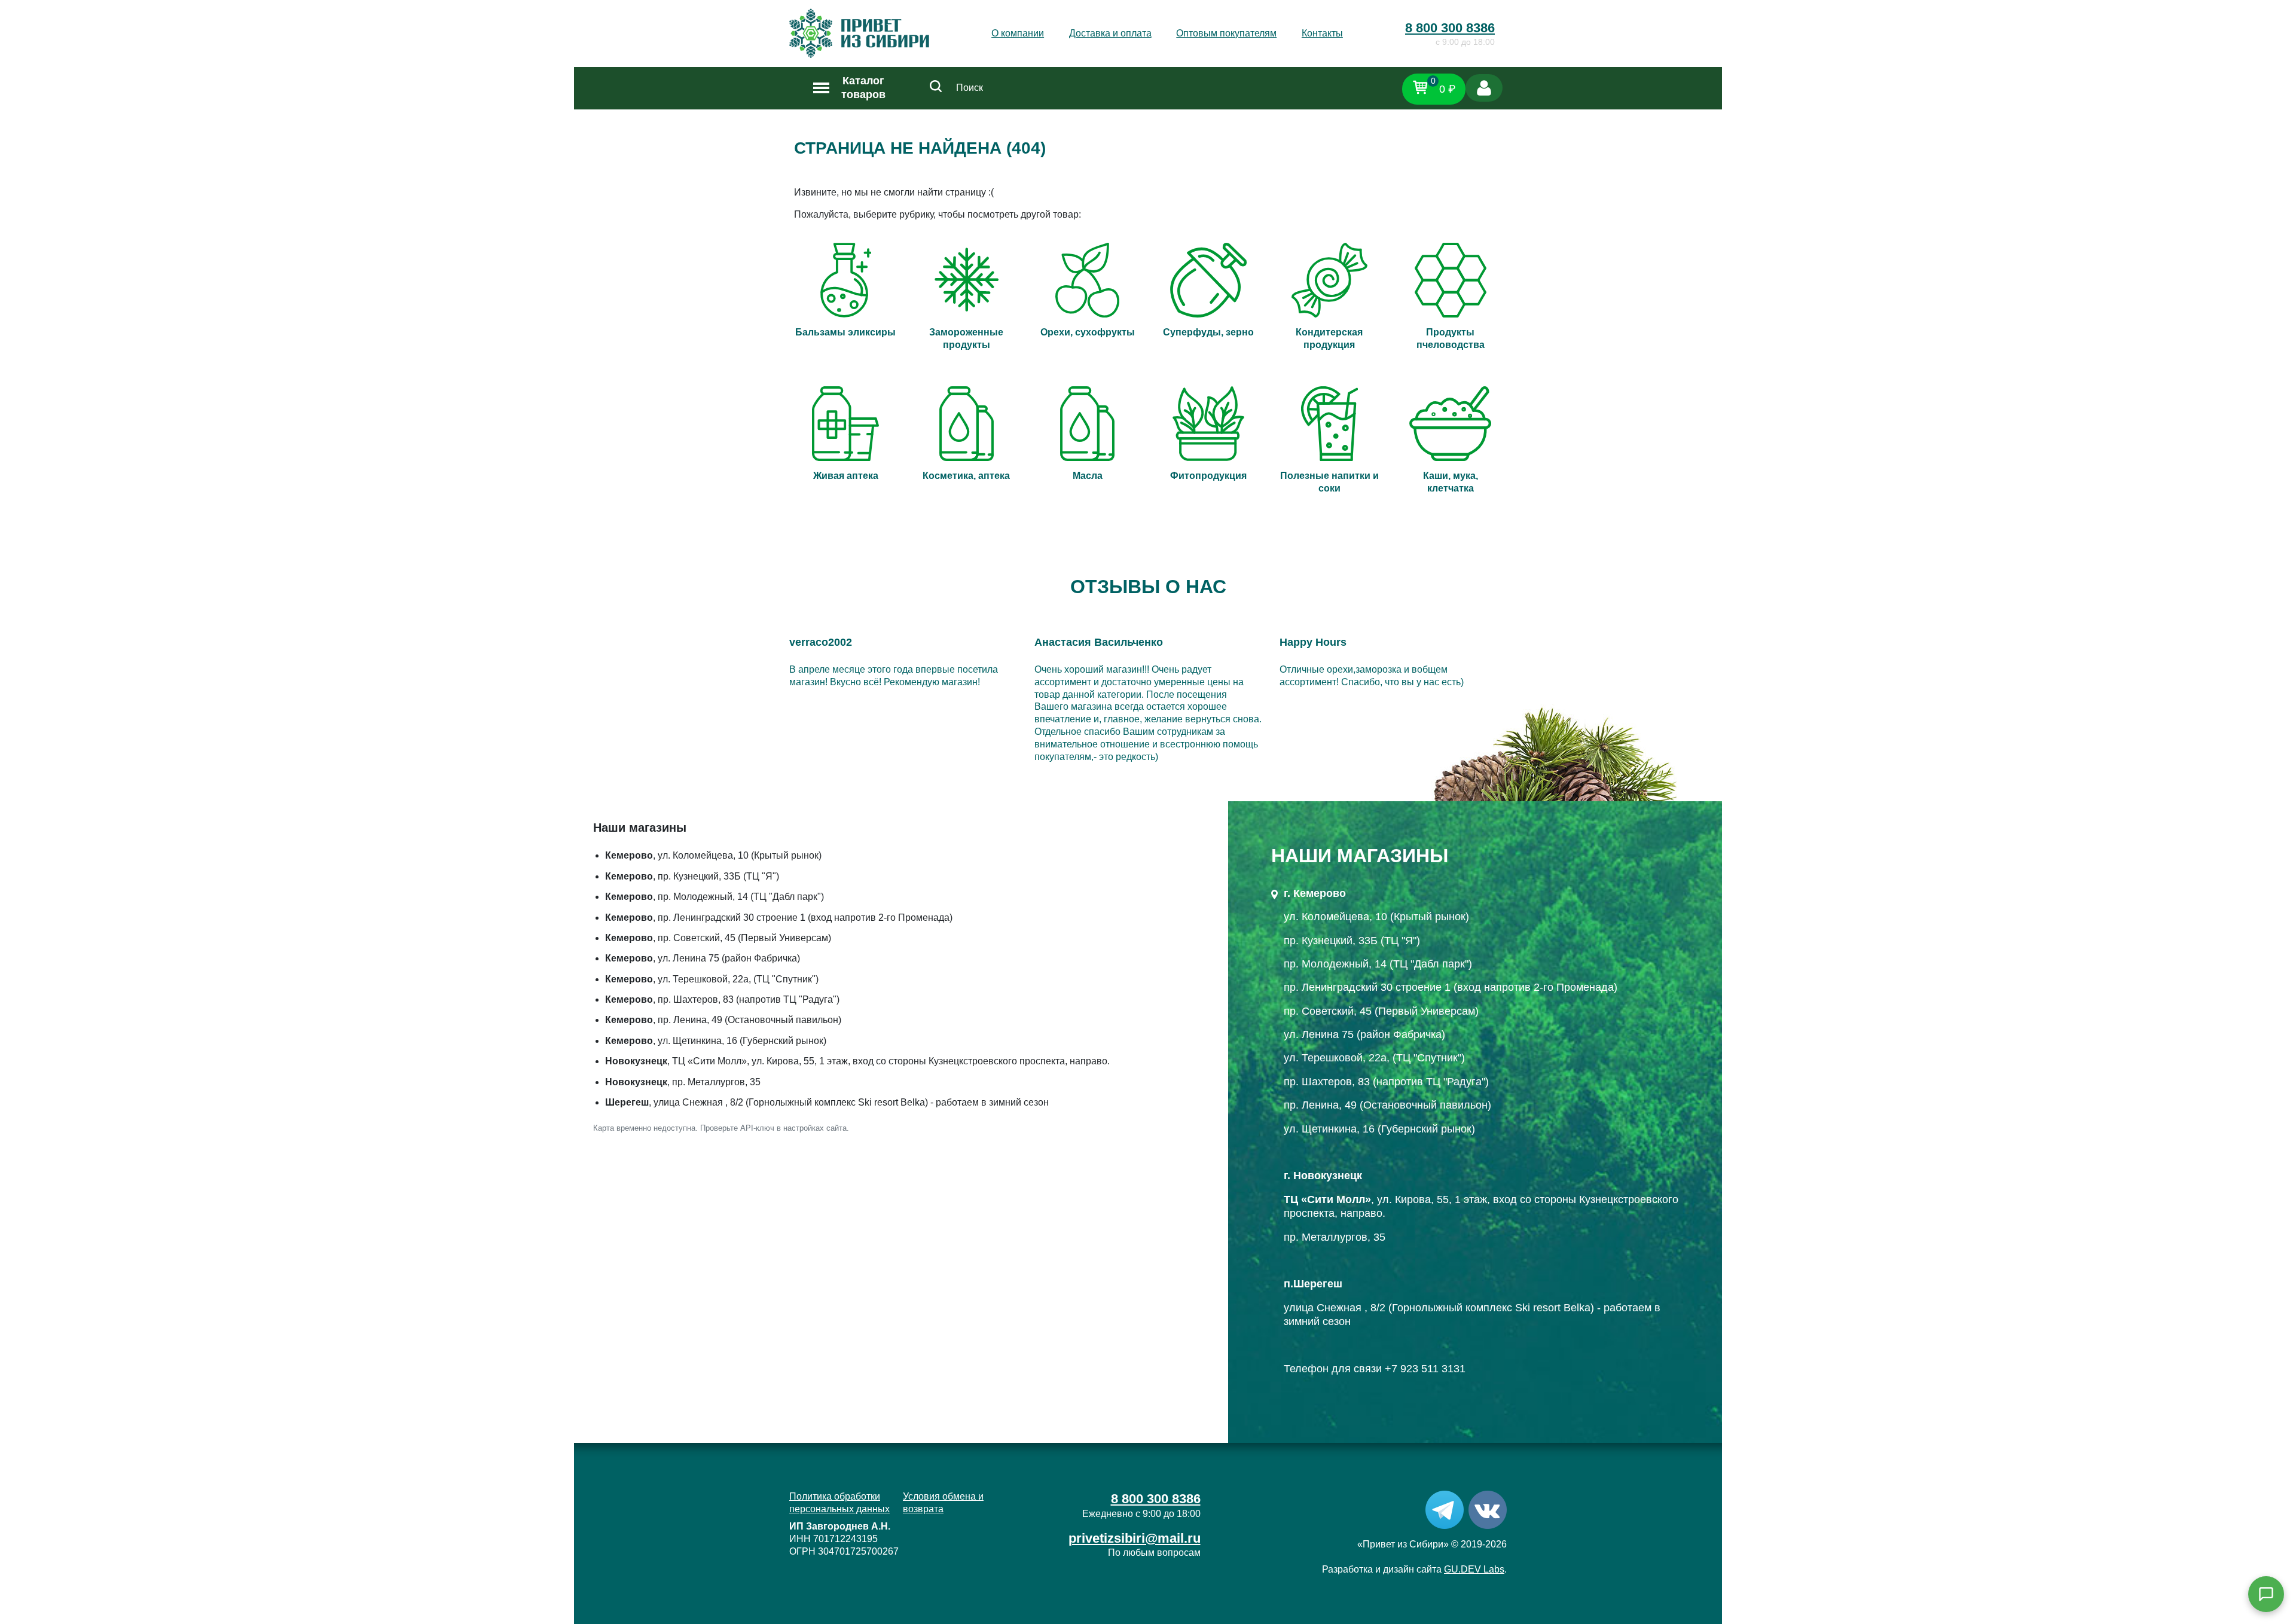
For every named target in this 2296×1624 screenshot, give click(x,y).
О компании (1018, 33)
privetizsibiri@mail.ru (1135, 1538)
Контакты (1322, 33)
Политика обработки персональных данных (839, 1503)
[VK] (1488, 1509)
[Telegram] (1445, 1509)
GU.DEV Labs (1474, 1569)
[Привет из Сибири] (859, 33)
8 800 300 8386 (1450, 28)
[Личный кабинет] (1484, 88)
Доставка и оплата (1110, 33)
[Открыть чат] (2266, 1594)
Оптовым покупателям (1226, 33)
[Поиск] (936, 88)
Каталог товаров (863, 88)
